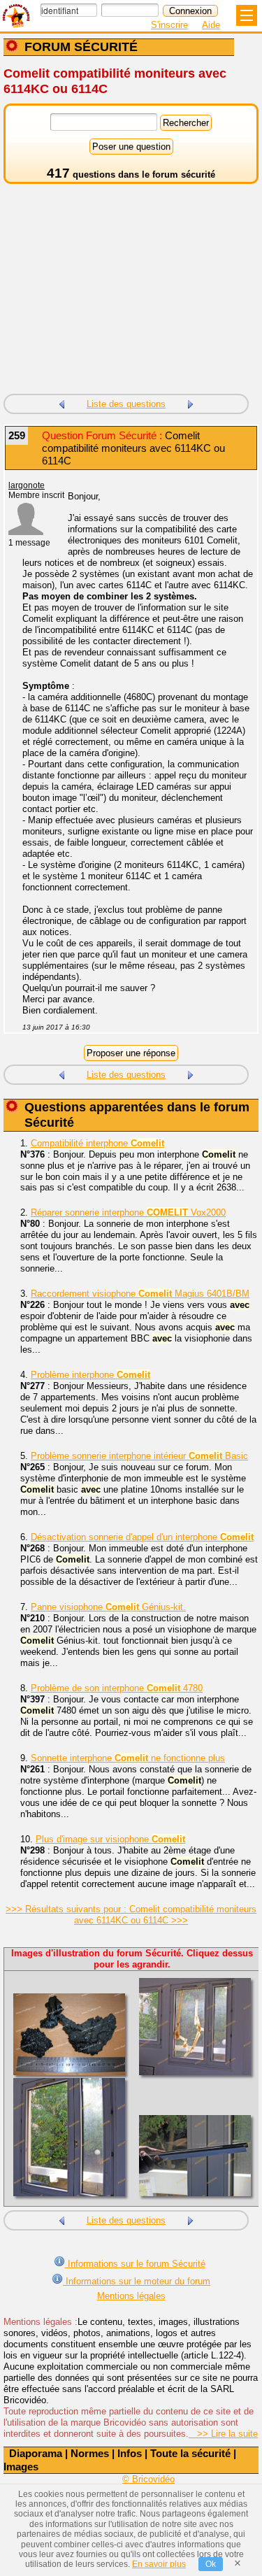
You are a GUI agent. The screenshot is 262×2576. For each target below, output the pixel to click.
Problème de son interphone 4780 (117, 1688)
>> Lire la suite (223, 2434)
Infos (130, 2453)
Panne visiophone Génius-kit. (108, 1607)
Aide (211, 25)
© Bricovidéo (148, 2479)
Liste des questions (126, 404)
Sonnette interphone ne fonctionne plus (128, 1758)
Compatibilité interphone (97, 1143)
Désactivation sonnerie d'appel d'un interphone (142, 1537)
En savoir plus (159, 2564)
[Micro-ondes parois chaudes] (61, 403)
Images (21, 2467)
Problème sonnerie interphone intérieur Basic (139, 1456)
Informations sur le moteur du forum (137, 2281)
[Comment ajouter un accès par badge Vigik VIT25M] (191, 403)
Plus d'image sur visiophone (110, 1839)
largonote (27, 485)
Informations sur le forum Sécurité (135, 2264)
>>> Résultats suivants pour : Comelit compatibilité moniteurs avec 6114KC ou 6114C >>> (131, 1915)
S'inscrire (169, 25)
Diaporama (36, 2453)
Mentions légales (131, 2296)
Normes (90, 2453)
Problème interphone (90, 1375)
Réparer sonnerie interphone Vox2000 (128, 1212)
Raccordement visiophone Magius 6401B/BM (140, 1294)
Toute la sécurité (190, 2453)
